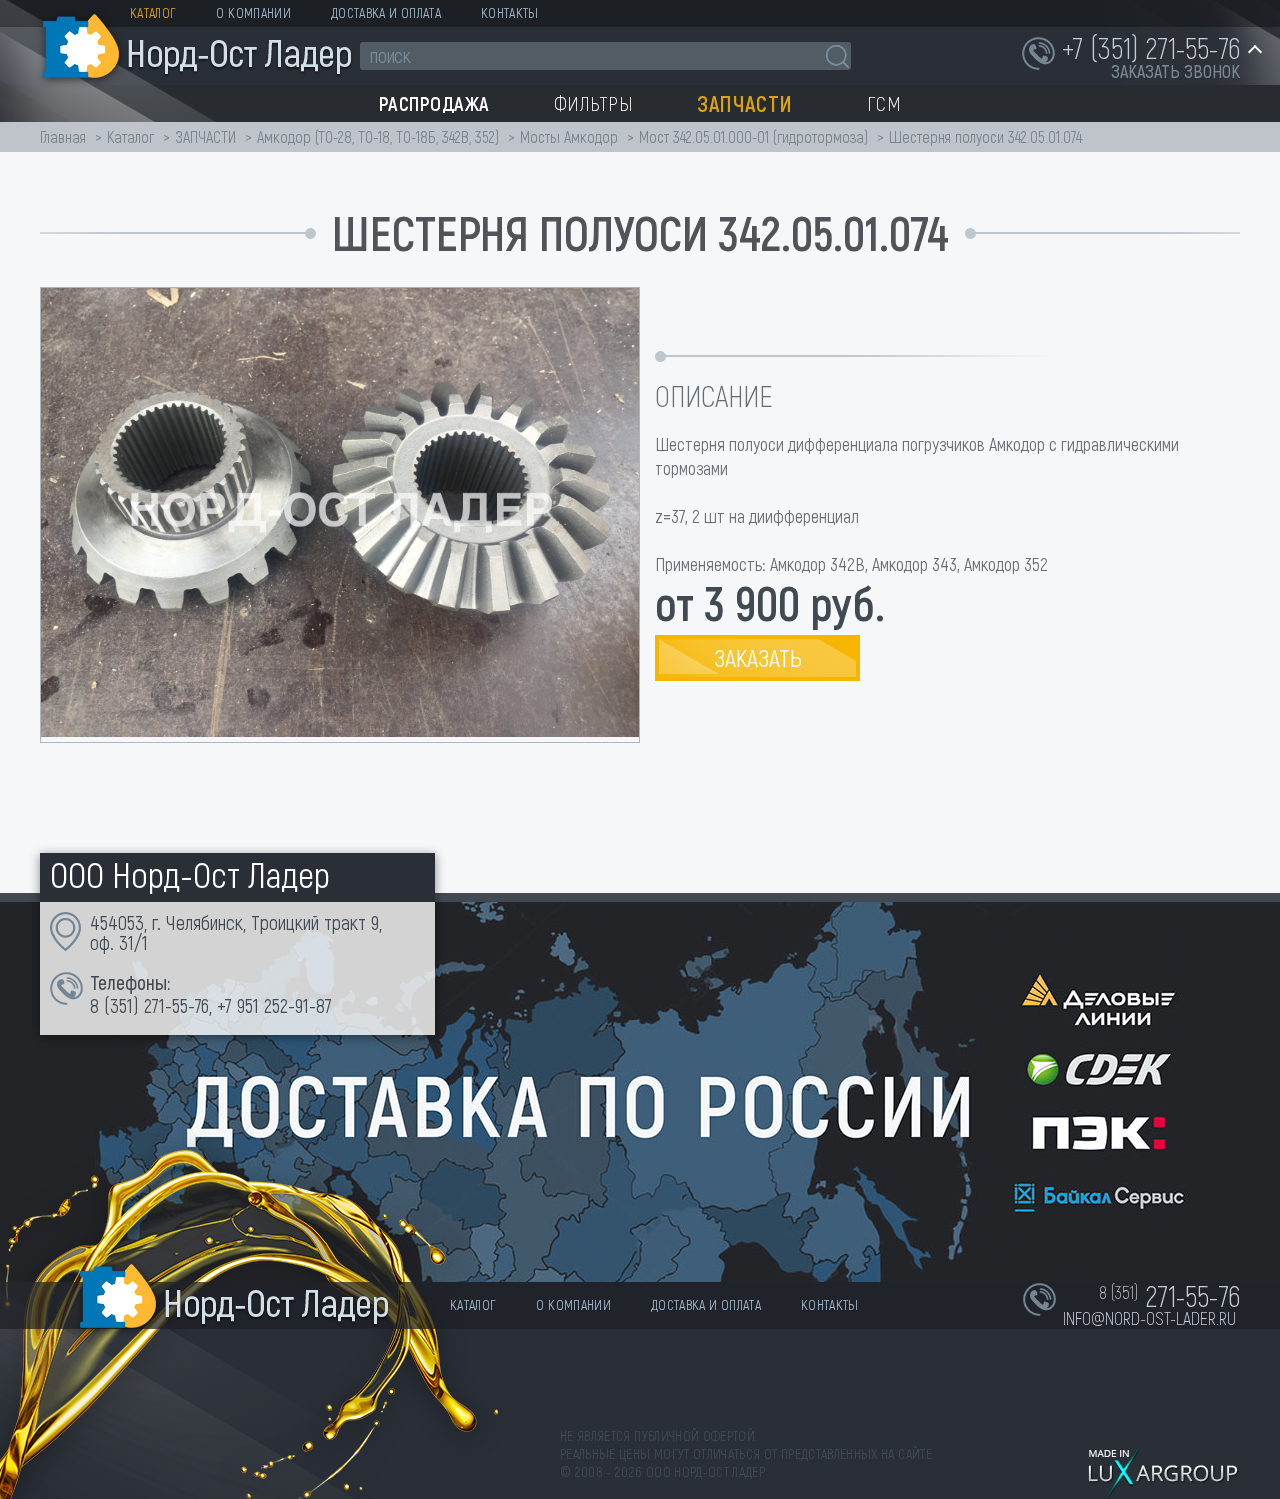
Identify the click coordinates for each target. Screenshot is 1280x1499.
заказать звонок (1175, 71)
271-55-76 (176, 1005)
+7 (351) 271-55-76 (1151, 47)
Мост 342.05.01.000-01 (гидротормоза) (753, 136)
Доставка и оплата (386, 12)
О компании (253, 12)
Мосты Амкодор (569, 136)
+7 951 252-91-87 (274, 1005)
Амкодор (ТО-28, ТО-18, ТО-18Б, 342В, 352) (378, 136)
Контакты (510, 12)
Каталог (153, 12)
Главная (63, 136)
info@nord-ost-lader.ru (1149, 1318)
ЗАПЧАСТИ (207, 136)
